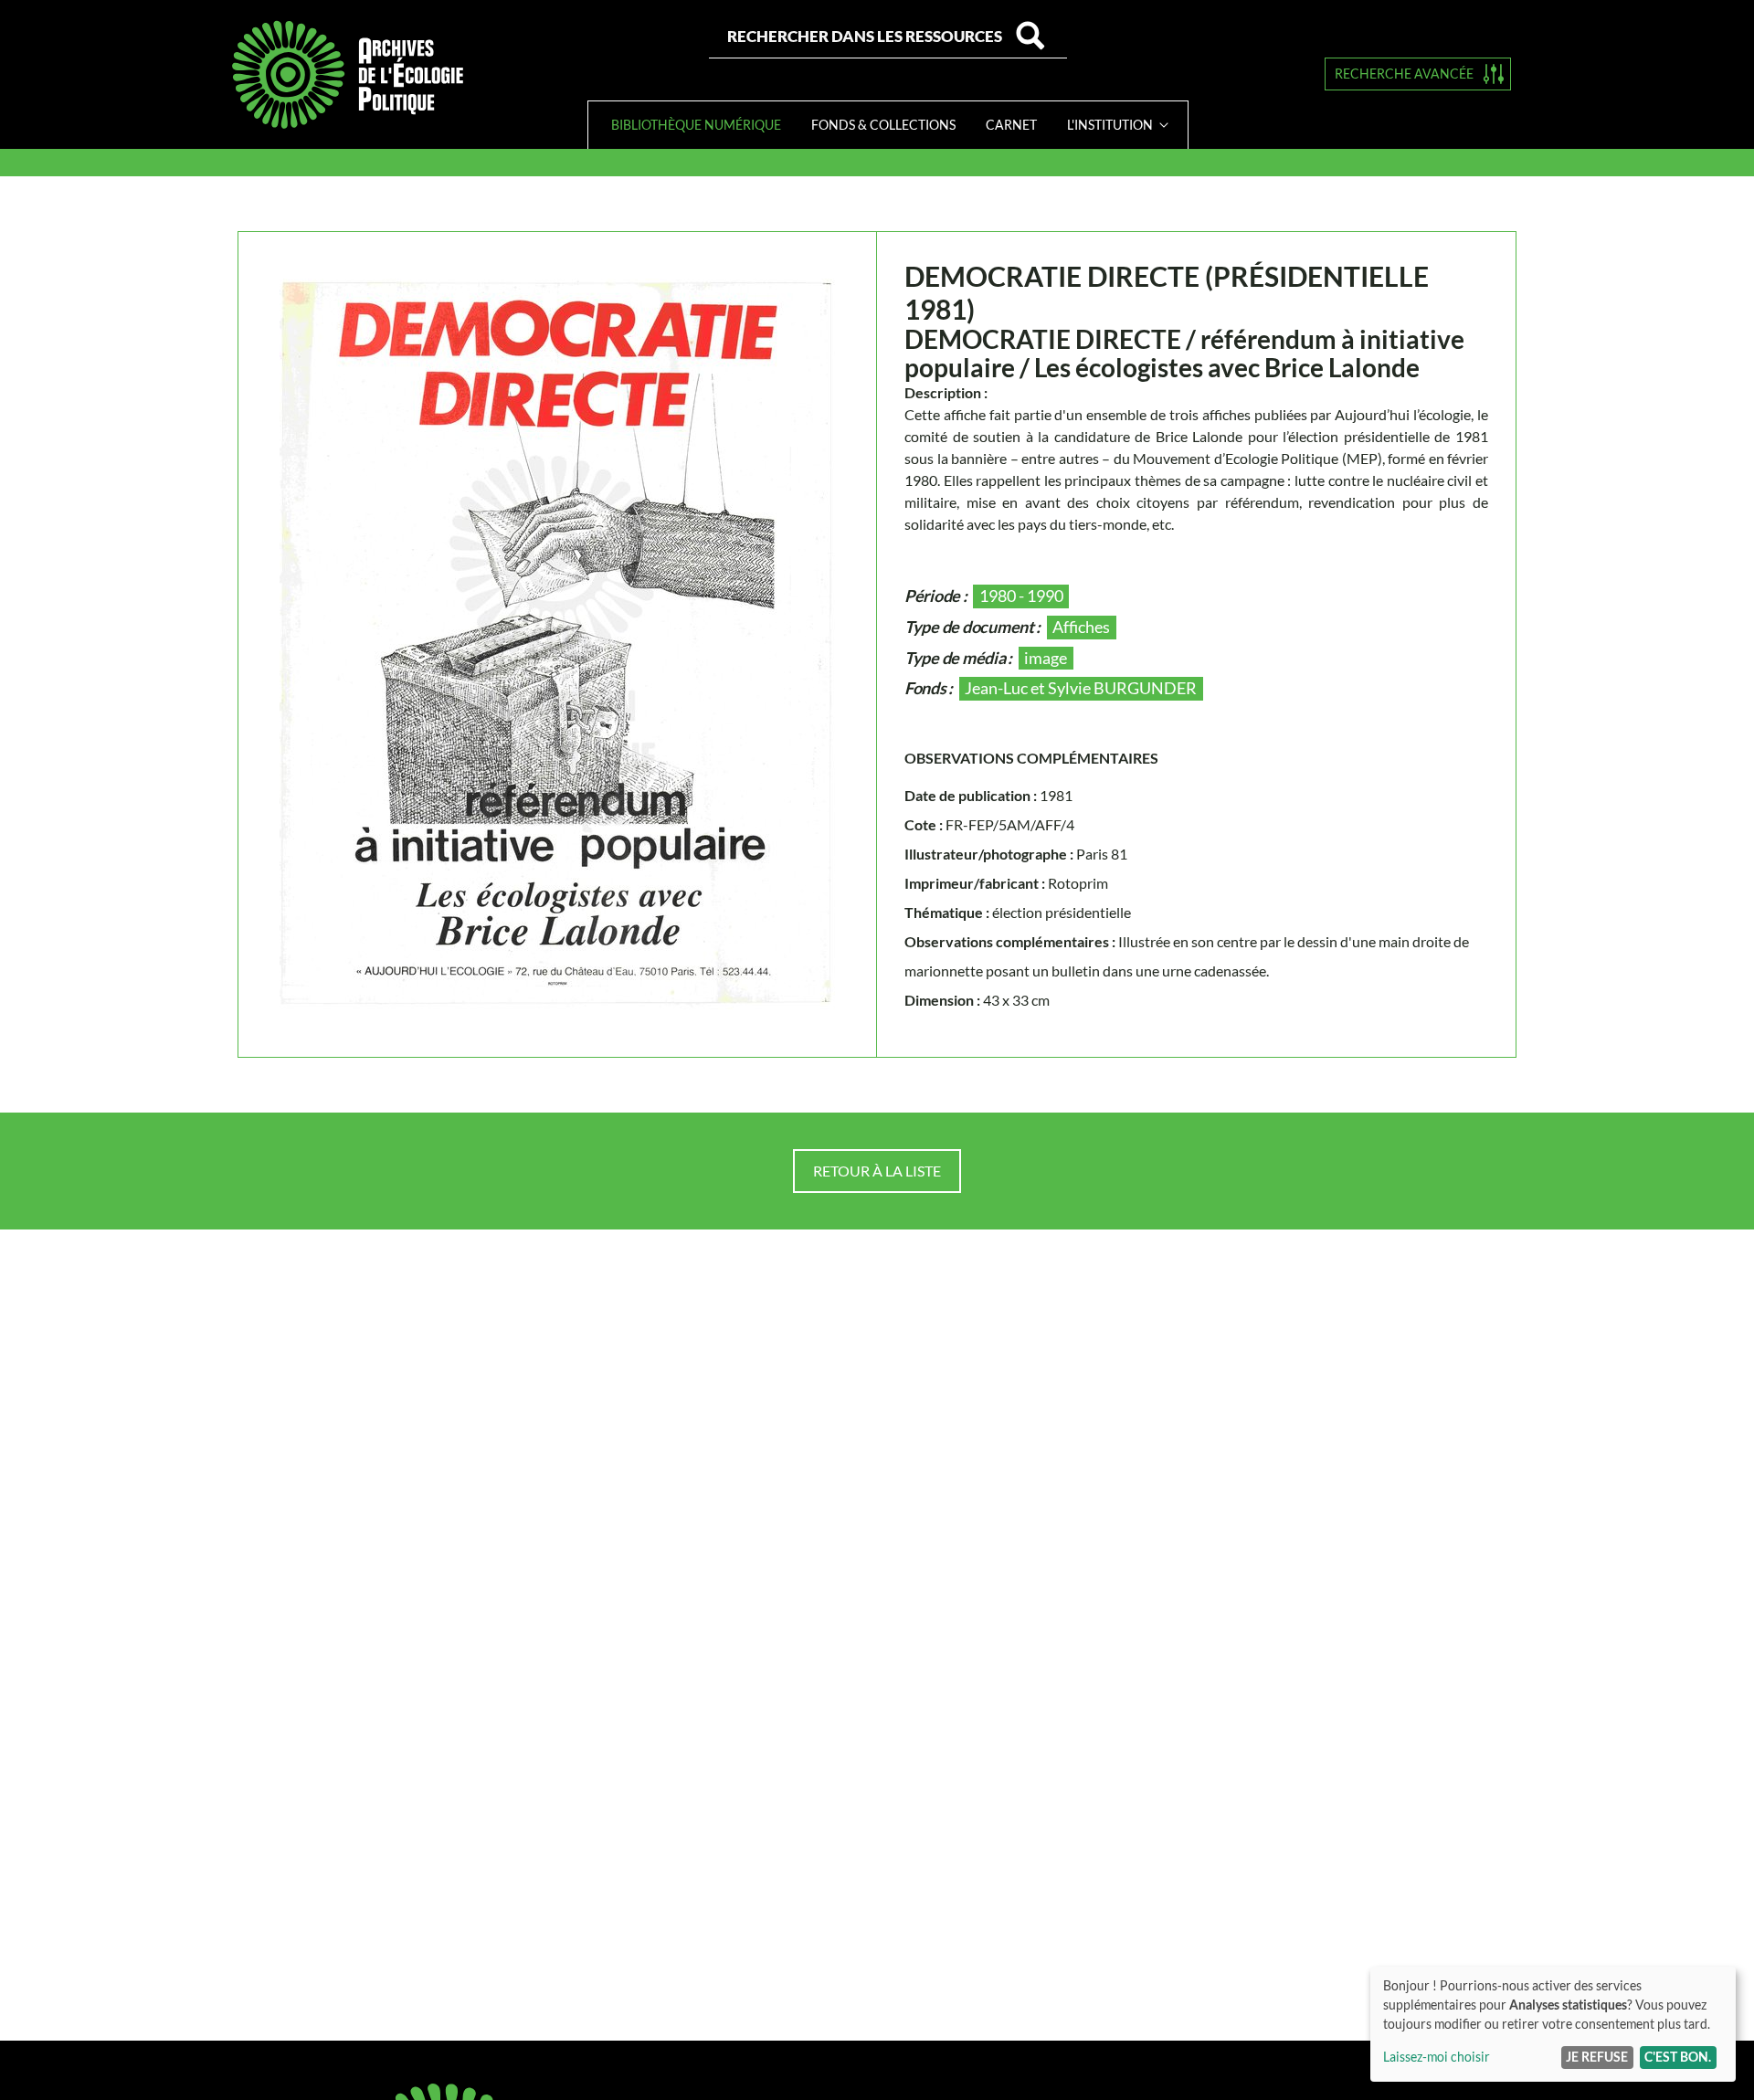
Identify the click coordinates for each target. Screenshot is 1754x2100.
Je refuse (1597, 2057)
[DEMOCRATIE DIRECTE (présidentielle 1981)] (557, 644)
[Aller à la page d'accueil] (347, 74)
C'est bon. (1678, 2057)
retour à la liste (877, 1171)
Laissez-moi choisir (1437, 2057)
